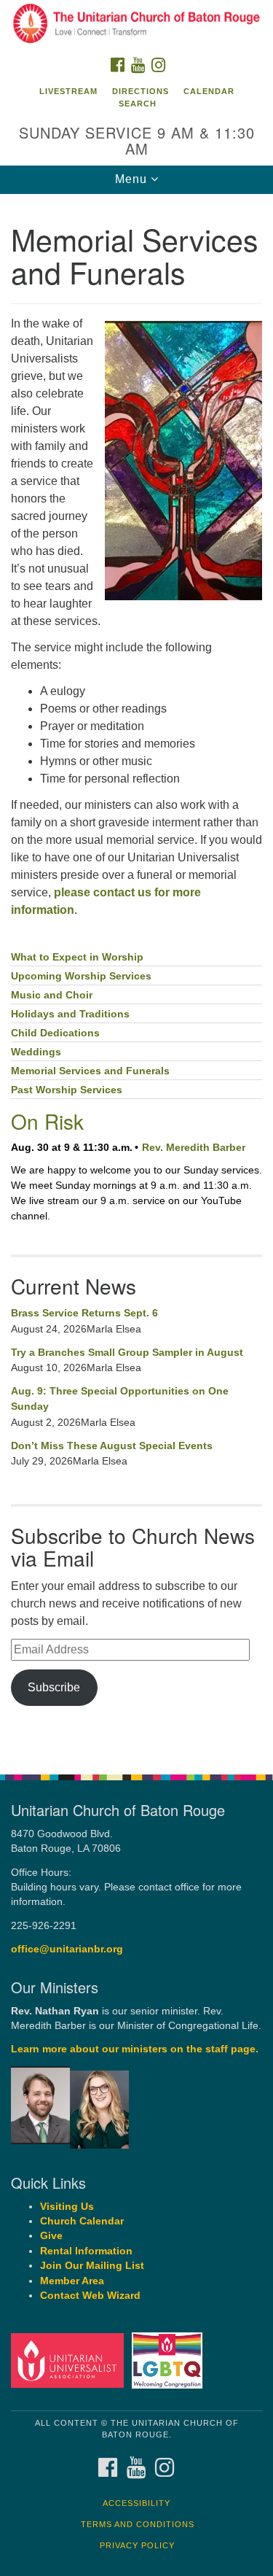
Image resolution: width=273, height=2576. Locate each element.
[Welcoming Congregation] (169, 2360)
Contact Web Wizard (90, 2296)
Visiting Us (67, 2207)
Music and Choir (52, 995)
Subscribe (54, 1687)
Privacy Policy (137, 2545)
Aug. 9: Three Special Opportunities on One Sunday (120, 1399)
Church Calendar (82, 2221)
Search (138, 104)
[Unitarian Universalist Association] (70, 2360)
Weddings (36, 1052)
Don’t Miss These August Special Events (112, 1446)
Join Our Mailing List (92, 2266)
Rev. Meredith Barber (194, 1147)
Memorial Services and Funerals (90, 1071)
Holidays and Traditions (70, 1014)
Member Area (72, 2281)
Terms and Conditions (138, 2524)
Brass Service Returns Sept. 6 (84, 1313)
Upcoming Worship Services (81, 976)
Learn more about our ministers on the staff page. (135, 2049)
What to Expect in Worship (77, 957)
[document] (136, 976)
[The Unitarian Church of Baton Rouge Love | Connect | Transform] (136, 25)
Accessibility (136, 2503)
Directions (141, 91)
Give (51, 2236)
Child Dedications (55, 1033)
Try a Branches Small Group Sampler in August (127, 1352)
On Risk (47, 1121)
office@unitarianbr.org (67, 1949)
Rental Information (86, 2251)
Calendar (209, 91)
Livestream (68, 91)
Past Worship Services (67, 1090)
